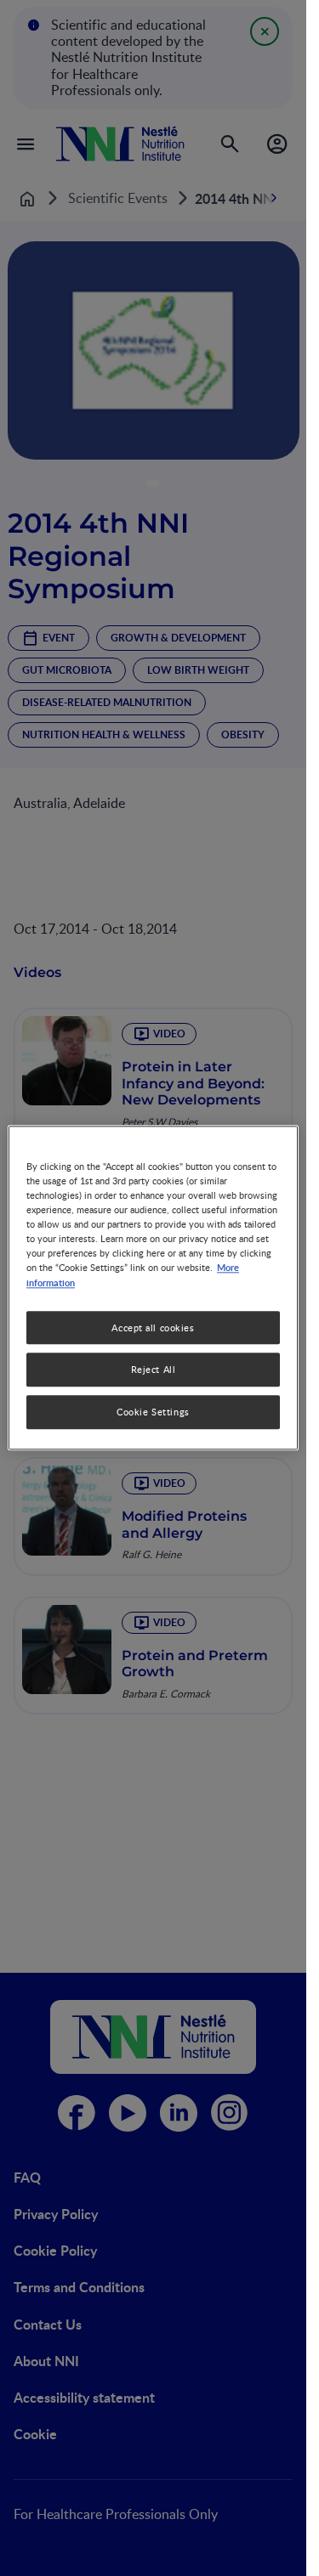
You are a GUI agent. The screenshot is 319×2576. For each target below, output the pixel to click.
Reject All (154, 1370)
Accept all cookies (153, 1328)
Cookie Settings (153, 1412)
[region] (153, 1288)
